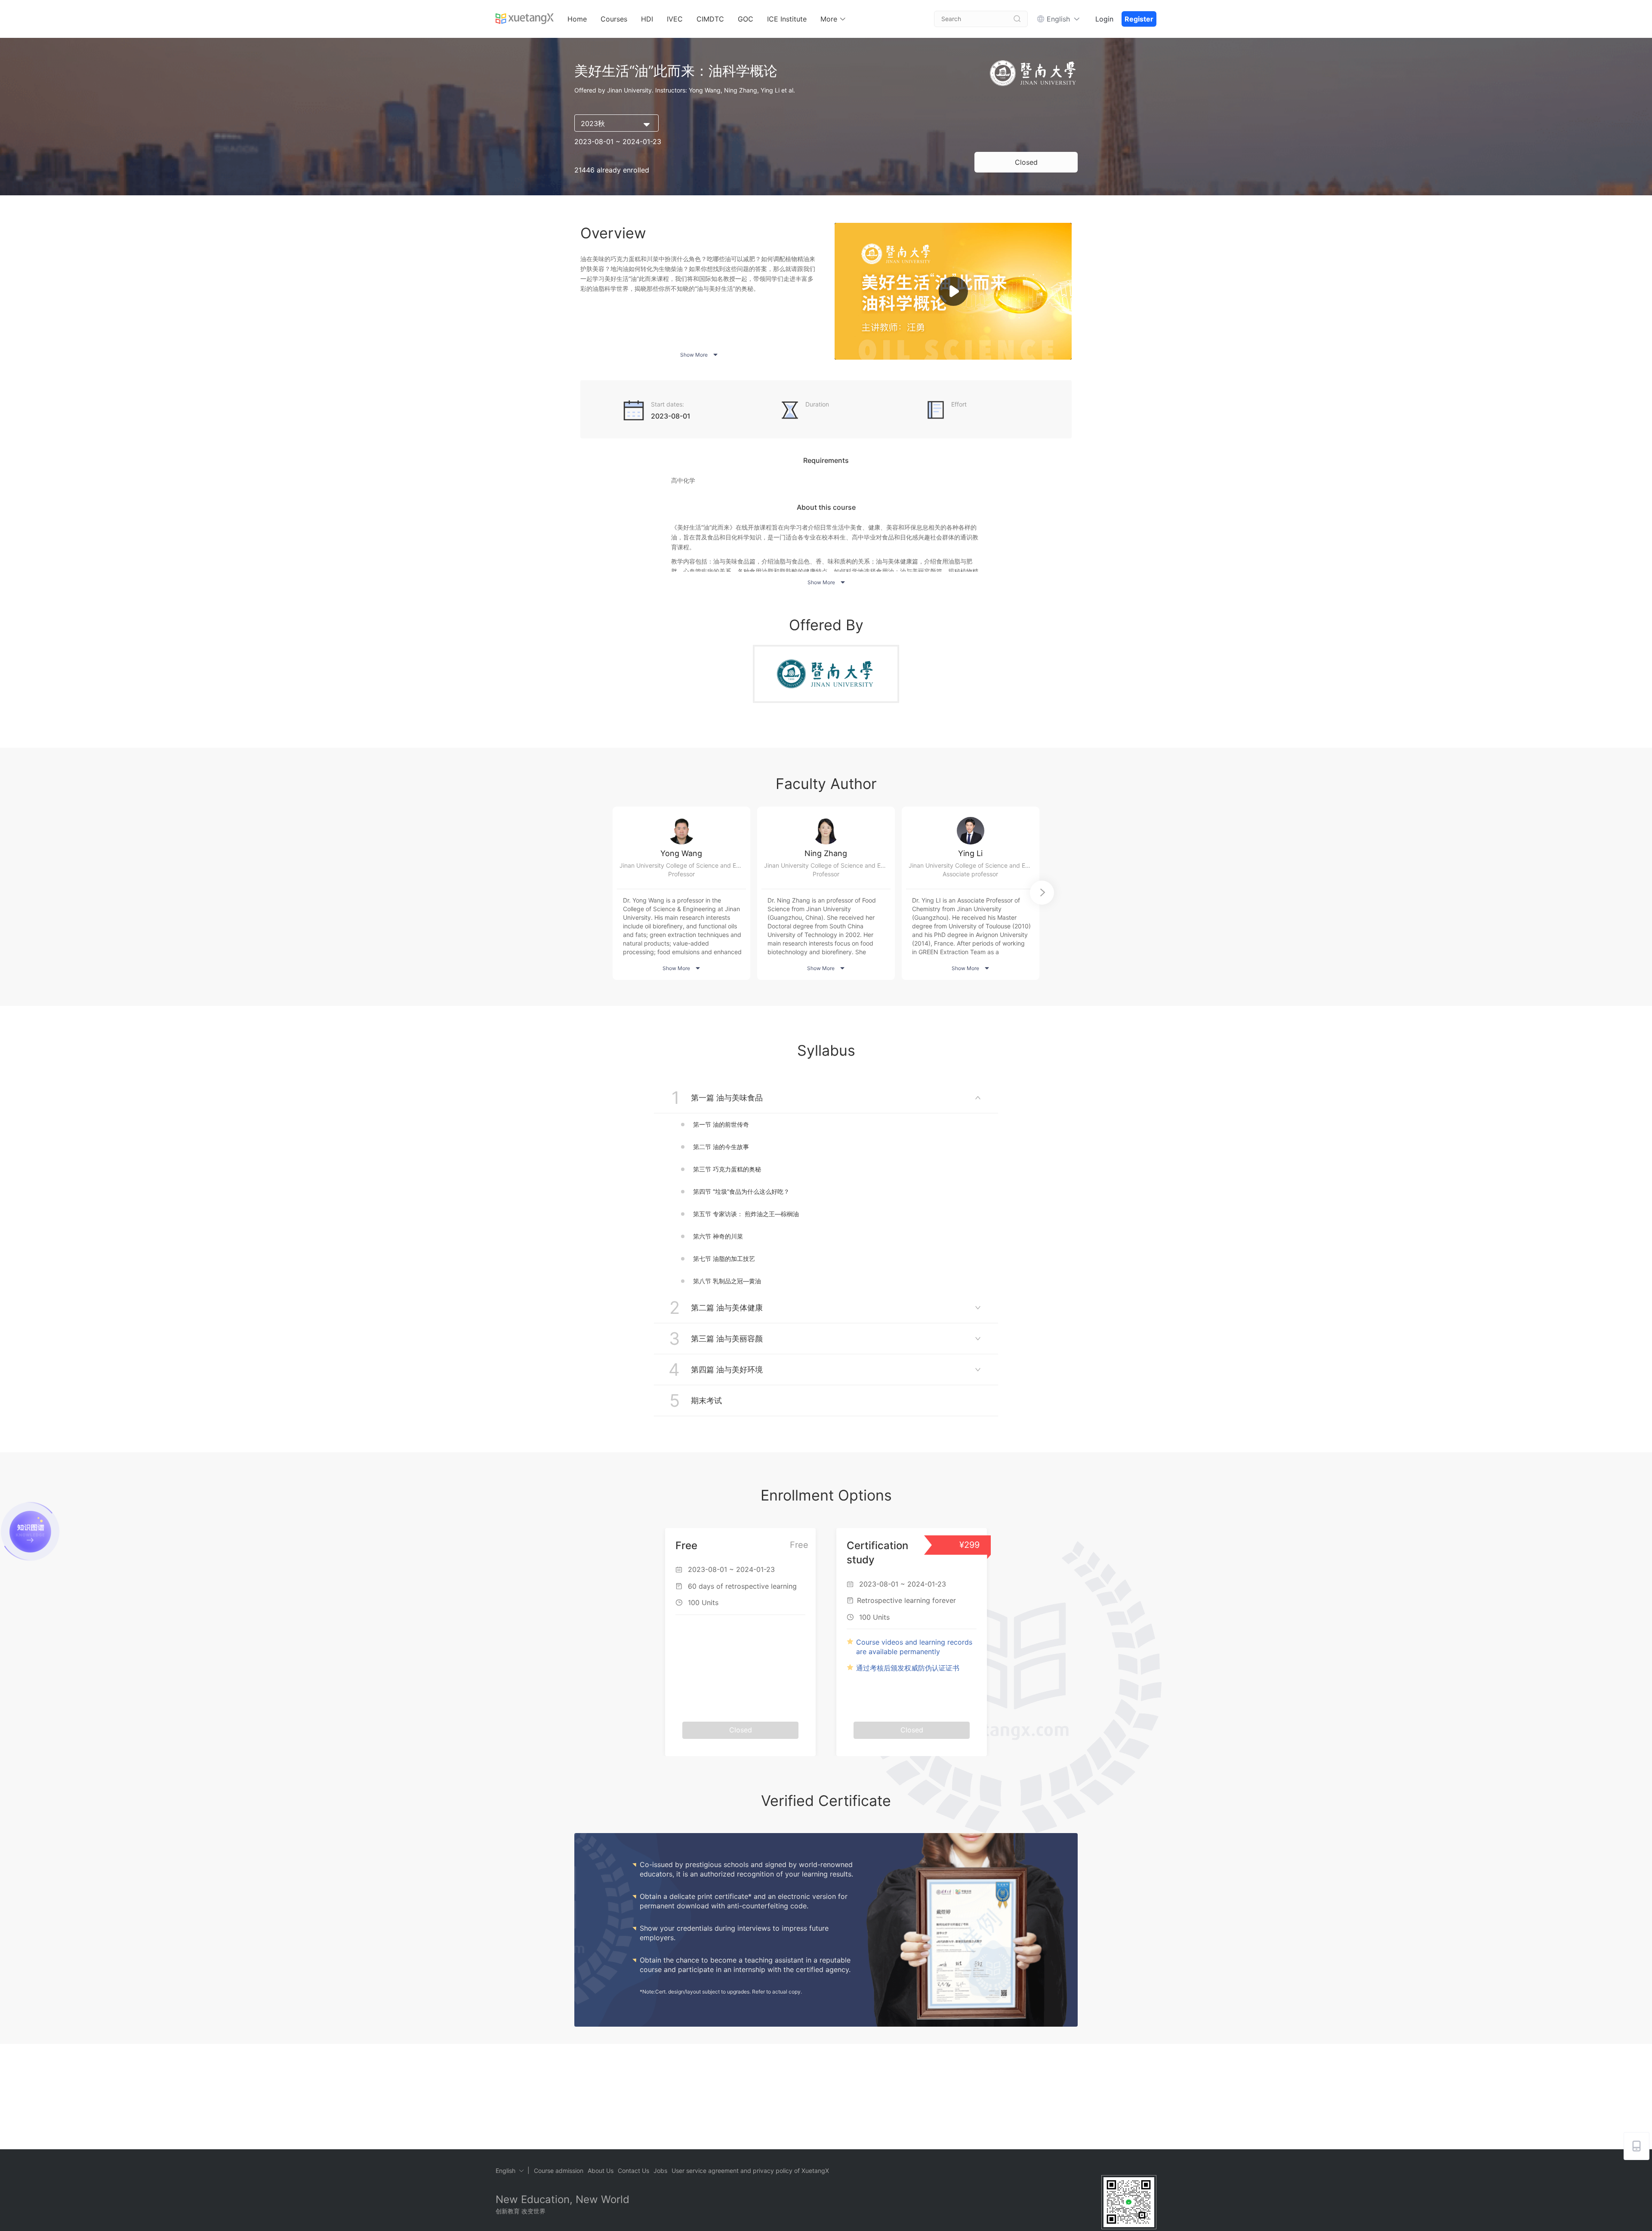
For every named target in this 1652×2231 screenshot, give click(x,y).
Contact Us (633, 2171)
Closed (1026, 162)
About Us (601, 2171)
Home (577, 19)
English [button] (1058, 19)
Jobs (660, 2171)
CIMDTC (710, 19)
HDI (647, 19)
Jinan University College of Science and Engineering (685, 865)
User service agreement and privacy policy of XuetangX (750, 2171)
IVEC (675, 19)
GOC (746, 19)
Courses (614, 19)
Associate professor (970, 874)
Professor (681, 874)
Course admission (559, 2171)
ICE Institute (787, 19)
